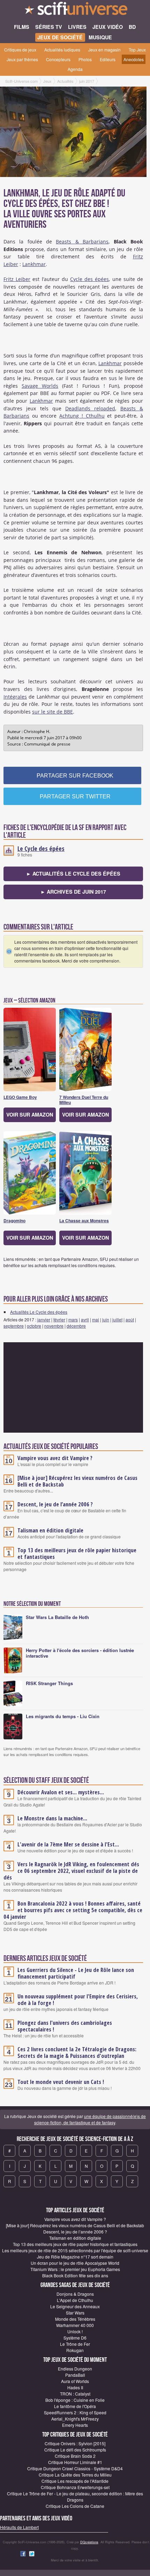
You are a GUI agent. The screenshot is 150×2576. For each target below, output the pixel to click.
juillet (117, 1319)
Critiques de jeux (20, 50)
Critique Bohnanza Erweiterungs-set (75, 2487)
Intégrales (15, 697)
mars (73, 1319)
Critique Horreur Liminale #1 (75, 2462)
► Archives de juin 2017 (73, 892)
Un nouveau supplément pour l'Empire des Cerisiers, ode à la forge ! (78, 2000)
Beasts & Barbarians (82, 241)
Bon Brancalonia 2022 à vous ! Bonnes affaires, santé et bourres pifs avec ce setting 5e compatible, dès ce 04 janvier (73, 1910)
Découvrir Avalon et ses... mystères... (61, 1792)
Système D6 (75, 2338)
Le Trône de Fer (75, 2344)
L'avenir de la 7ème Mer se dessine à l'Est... (68, 1844)
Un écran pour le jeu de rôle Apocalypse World (75, 2263)
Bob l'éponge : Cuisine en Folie (75, 2400)
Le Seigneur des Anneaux (75, 2306)
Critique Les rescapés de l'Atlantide (75, 2481)
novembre (54, 1326)
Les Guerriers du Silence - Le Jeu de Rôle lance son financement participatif (76, 1973)
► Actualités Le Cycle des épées (73, 874)
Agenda (75, 69)
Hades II (75, 2387)
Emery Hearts (75, 2425)
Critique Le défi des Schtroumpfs (75, 2450)
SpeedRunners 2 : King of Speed (75, 2412)
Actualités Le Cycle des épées (39, 1312)
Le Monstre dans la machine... (52, 1818)
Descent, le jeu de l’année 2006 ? (55, 1504)
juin (106, 1319)
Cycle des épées (89, 279)
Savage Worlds (40, 386)
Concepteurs (58, 59)
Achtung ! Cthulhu (82, 416)
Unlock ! (75, 2331)
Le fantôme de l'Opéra (75, 2406)
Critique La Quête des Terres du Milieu (75, 2475)
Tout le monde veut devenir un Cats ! (61, 2082)
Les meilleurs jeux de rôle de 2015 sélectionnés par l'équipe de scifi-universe (75, 2250)
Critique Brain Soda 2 (75, 2456)
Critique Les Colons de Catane (75, 2506)
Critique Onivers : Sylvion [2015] (75, 2443)
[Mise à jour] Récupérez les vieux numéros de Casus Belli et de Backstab (77, 1481)
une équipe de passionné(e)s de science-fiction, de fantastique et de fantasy (90, 2119)
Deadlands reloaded (90, 408)
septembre (14, 1326)
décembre (76, 1326)
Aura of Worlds (75, 2381)
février (59, 1319)
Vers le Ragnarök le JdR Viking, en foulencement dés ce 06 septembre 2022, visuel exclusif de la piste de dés (71, 1871)
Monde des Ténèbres (75, 2319)
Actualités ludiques (62, 50)
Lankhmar (34, 264)
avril (85, 1319)
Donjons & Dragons (75, 2294)
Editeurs (108, 59)
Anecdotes (134, 59)
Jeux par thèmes (22, 59)
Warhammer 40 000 (75, 2325)
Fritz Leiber (17, 279)
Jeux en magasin (104, 50)
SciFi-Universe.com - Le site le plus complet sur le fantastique (75, 10)
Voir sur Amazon (30, 1114)
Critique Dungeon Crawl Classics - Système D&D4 (75, 2468)
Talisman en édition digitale (50, 1530)
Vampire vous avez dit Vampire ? (55, 1458)
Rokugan (75, 2350)
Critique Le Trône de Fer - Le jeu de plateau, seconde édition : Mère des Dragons (75, 2497)
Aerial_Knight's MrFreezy (75, 2419)
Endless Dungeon (75, 2369)
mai (96, 1319)
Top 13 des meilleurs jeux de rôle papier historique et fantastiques (77, 1553)
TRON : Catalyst (75, 2394)
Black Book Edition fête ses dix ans (75, 2275)
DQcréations (89, 2542)
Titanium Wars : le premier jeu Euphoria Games (75, 2269)
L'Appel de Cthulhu (75, 2300)
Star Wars (75, 2313)
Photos (85, 59)
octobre (34, 1326)
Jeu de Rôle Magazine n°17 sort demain (75, 2257)
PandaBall (75, 2375)
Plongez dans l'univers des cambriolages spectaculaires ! (65, 2026)
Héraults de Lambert (19, 2527)
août (130, 1319)
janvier (44, 1319)
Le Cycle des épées (41, 848)
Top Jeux (137, 50)
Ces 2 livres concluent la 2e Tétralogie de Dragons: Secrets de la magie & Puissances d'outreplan (77, 2052)
